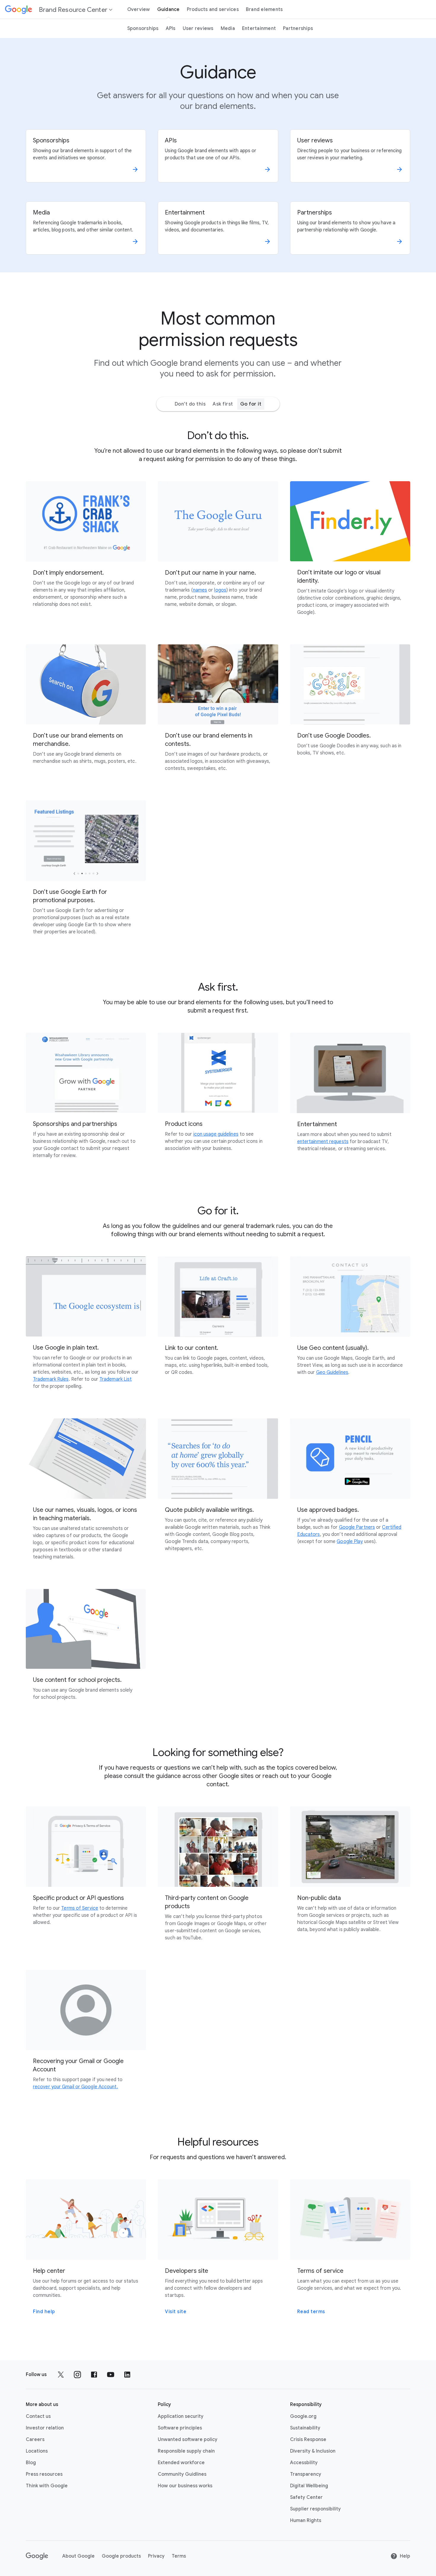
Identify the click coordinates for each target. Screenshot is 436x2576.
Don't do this (190, 404)
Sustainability (305, 2428)
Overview (139, 9)
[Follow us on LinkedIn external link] (127, 2375)
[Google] (37, 2556)
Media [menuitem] (228, 28)
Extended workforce (181, 2463)
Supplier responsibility (315, 2509)
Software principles (180, 2428)
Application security (181, 2416)
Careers (35, 2440)
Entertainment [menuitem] (259, 28)
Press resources (44, 2474)
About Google (78, 2556)
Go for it (251, 404)
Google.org (303, 2416)
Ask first (223, 404)
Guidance (168, 9)
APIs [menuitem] (171, 28)
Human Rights (306, 2521)
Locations (37, 2451)
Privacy (156, 2556)
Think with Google (47, 2486)
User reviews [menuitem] (198, 28)
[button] (59, 9)
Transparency (306, 2474)
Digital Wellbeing (309, 2486)
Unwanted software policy (188, 2440)
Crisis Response (308, 2440)
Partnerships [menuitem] (298, 28)
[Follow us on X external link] (61, 2375)
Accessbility (304, 2463)
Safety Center (306, 2497)
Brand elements (264, 9)
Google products (121, 2556)
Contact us (38, 2416)
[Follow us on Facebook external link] (94, 2375)
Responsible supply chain (186, 2451)
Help (405, 2556)
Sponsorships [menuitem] (143, 28)
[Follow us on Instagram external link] (77, 2375)
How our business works (185, 2486)
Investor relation (45, 2428)
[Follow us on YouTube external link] (111, 2375)
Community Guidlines (182, 2474)
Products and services (213, 9)
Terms (179, 2556)
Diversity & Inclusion (313, 2451)
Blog (31, 2463)
